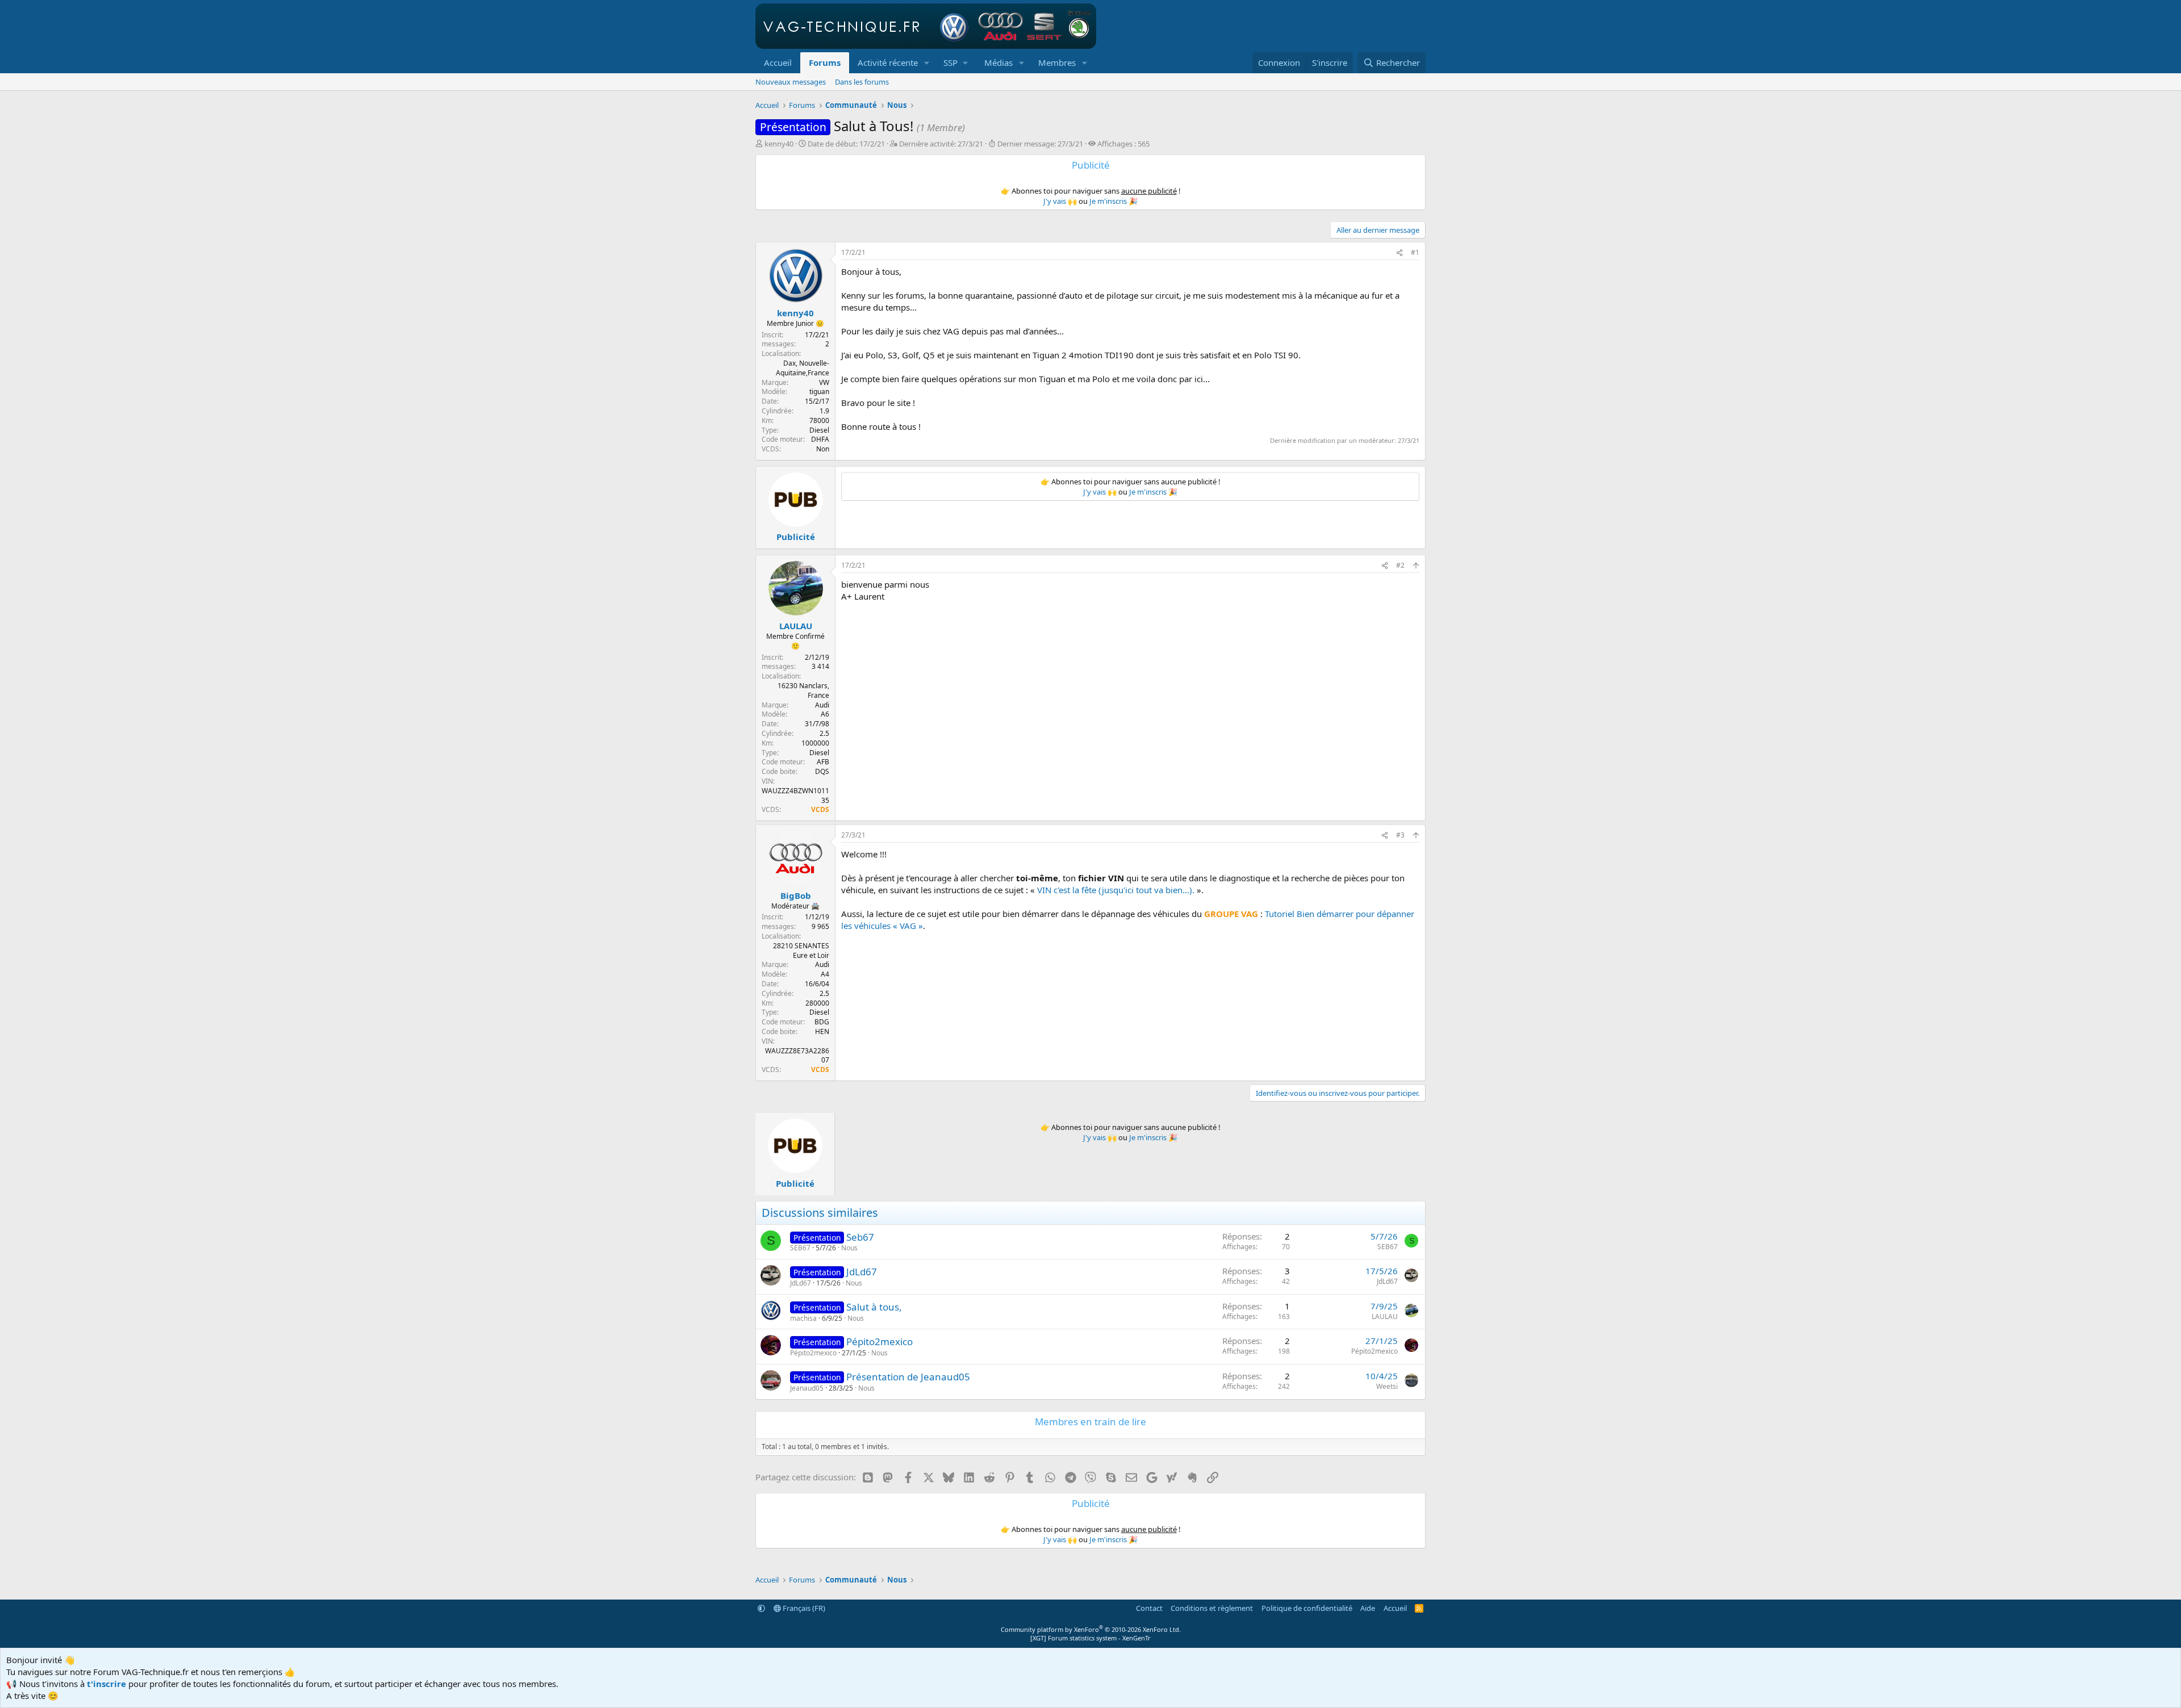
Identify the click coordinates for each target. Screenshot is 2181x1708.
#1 (1415, 252)
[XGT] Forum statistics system (1090, 1638)
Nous (849, 1248)
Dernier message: (1040, 144)
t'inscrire (106, 1684)
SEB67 (800, 1248)
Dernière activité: (941, 144)
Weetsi (1387, 1386)
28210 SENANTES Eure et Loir (801, 951)
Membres (1057, 62)
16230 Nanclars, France (803, 690)
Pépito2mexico (879, 1341)
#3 (1400, 835)
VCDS (820, 809)
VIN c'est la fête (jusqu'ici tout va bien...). (1116, 890)
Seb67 (860, 1237)
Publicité (796, 537)
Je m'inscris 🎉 (1114, 201)
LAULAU (1385, 1316)
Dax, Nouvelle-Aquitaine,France (803, 368)
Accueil (778, 62)
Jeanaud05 (807, 1388)
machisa (803, 1318)
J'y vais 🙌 (1060, 201)
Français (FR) (803, 1608)
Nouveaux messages (791, 82)
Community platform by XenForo (1091, 1629)
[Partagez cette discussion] (1399, 253)
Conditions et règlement (1212, 1608)
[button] (927, 63)
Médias (998, 62)
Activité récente (888, 62)
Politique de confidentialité (1307, 1608)
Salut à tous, (874, 1307)
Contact (1149, 1608)
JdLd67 (862, 1272)
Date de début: (846, 144)
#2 (1400, 565)
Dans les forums (862, 82)
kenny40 (779, 144)
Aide (1368, 1608)
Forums (825, 62)
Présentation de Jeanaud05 (908, 1377)
